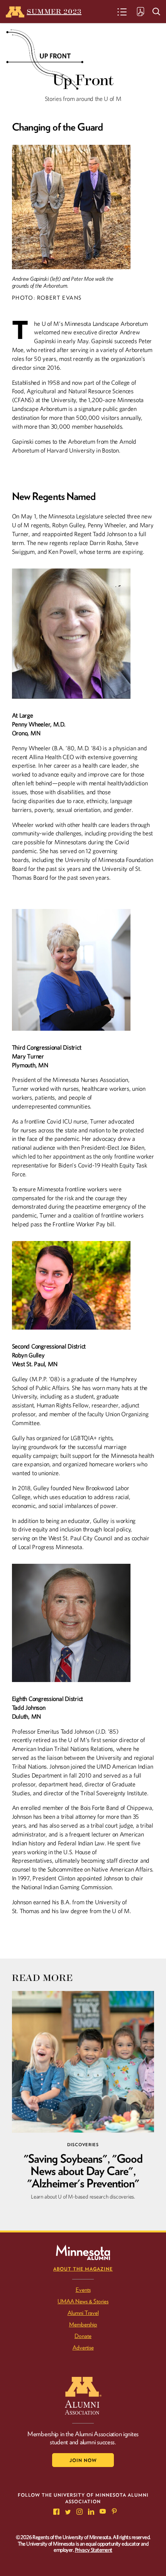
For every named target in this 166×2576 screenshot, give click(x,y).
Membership (83, 2324)
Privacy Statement (94, 2550)
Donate (83, 2336)
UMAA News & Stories (83, 2301)
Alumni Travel (83, 2313)
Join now (83, 2460)
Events (83, 2290)
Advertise (83, 2348)
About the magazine (83, 2269)
